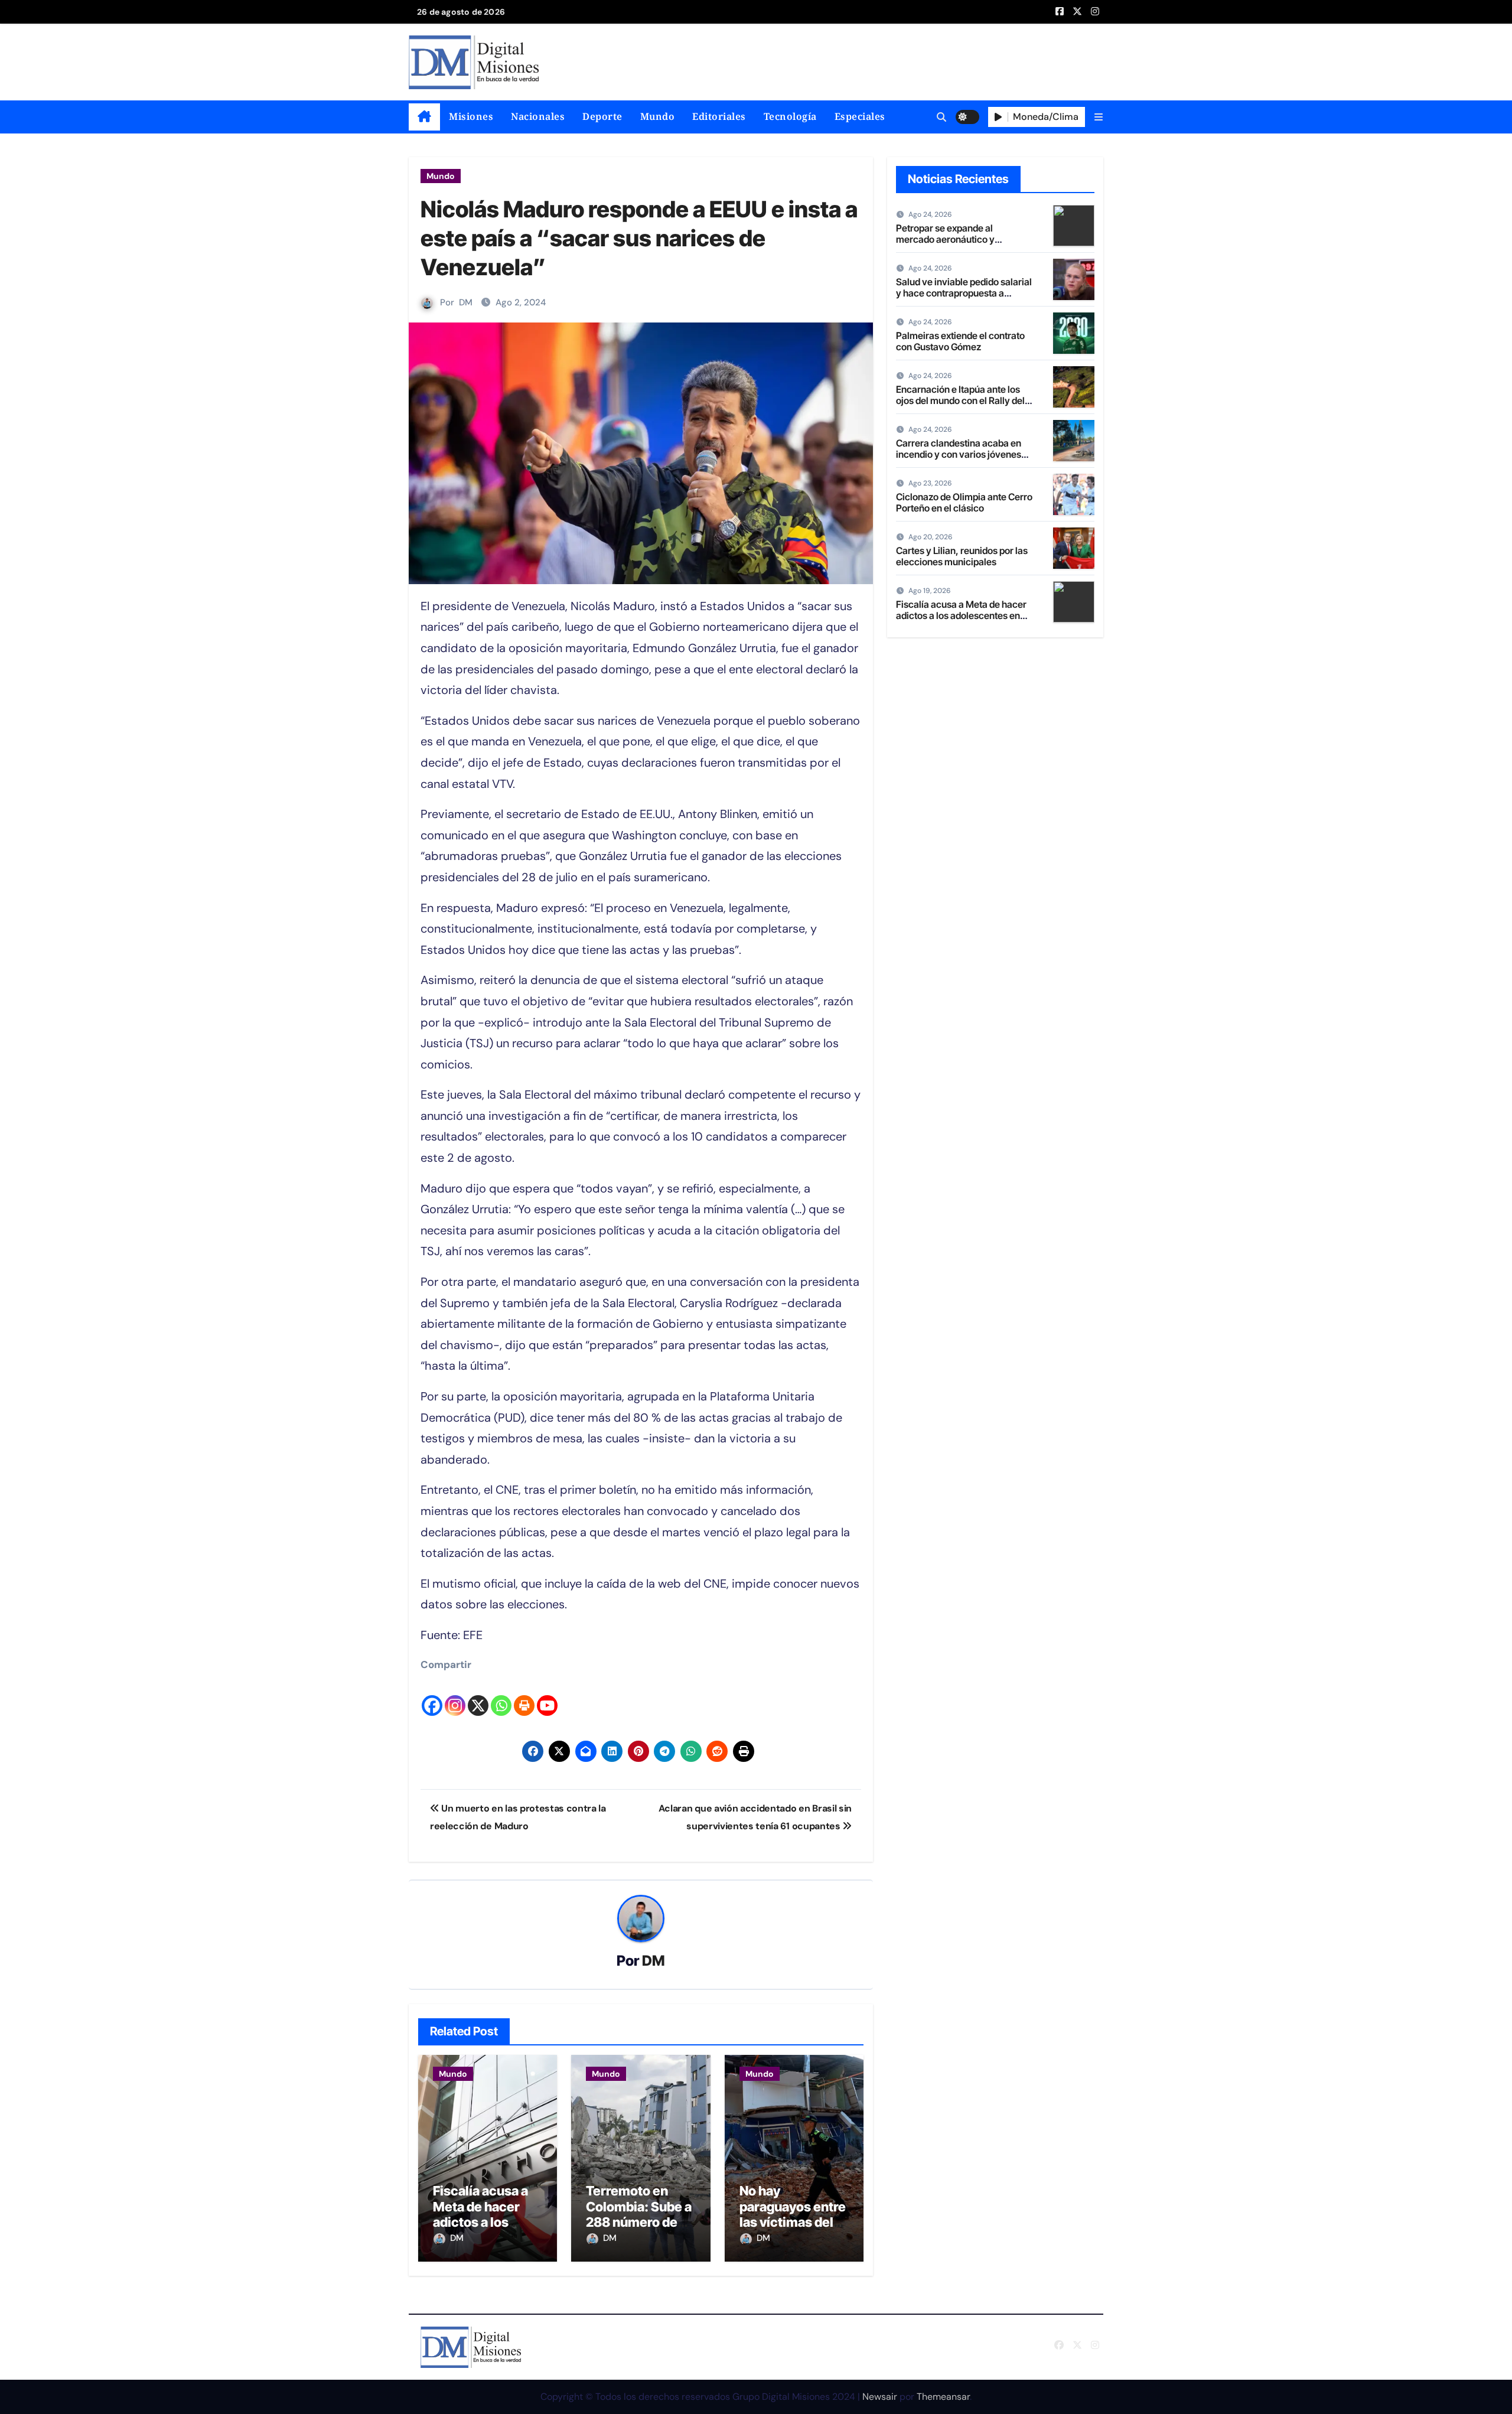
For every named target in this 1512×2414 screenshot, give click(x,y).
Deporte (602, 116)
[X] (478, 1695)
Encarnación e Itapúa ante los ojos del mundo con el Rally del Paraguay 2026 (960, 400)
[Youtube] (547, 1695)
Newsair (880, 2397)
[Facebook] (432, 1695)
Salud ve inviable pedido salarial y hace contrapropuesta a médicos (964, 293)
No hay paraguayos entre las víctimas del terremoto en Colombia (793, 2222)
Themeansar (943, 2397)
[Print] (524, 1695)
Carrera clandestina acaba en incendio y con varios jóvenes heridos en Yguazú (959, 454)
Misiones (471, 116)
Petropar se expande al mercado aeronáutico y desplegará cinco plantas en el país (960, 245)
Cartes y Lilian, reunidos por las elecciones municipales (962, 556)
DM (466, 302)
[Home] (424, 117)
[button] (1099, 117)
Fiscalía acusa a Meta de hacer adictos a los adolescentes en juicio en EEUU (483, 2222)
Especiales (860, 116)
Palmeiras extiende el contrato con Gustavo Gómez (960, 341)
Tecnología (790, 116)
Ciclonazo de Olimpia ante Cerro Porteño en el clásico (964, 502)
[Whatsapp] (501, 1695)
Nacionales (538, 116)
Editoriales (719, 116)
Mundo (658, 116)
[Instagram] (455, 1695)
